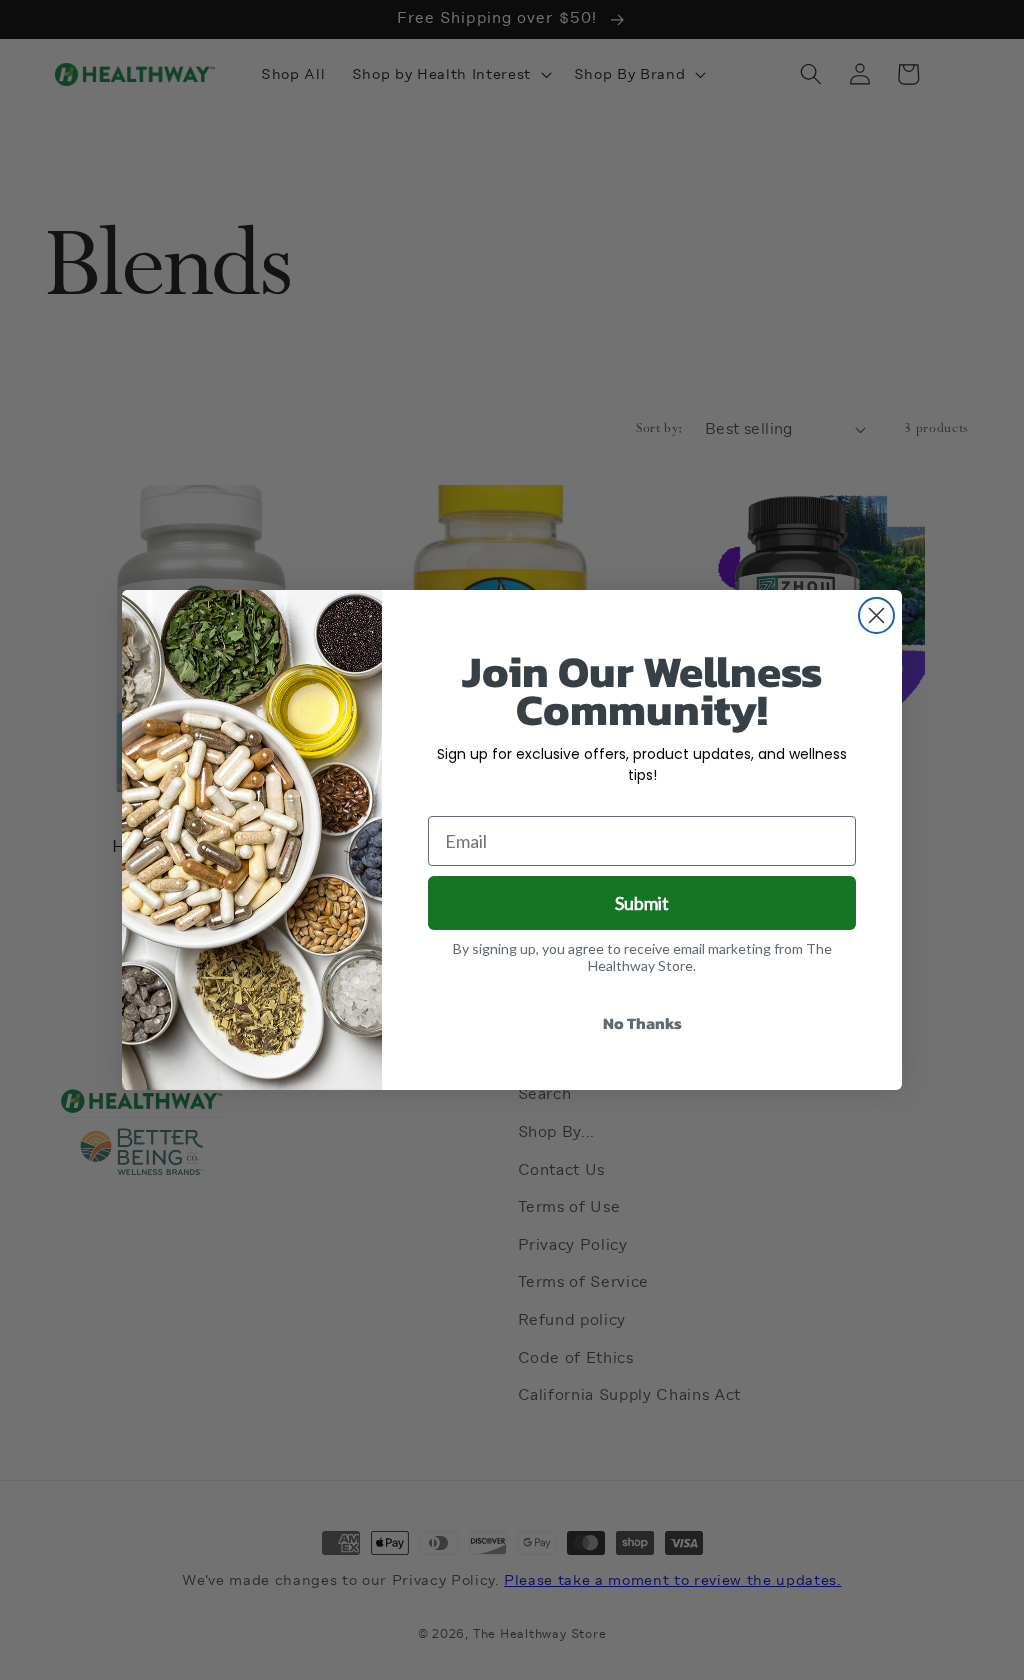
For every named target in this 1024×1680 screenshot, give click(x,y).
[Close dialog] (876, 615)
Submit (642, 903)
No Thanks (642, 1023)
